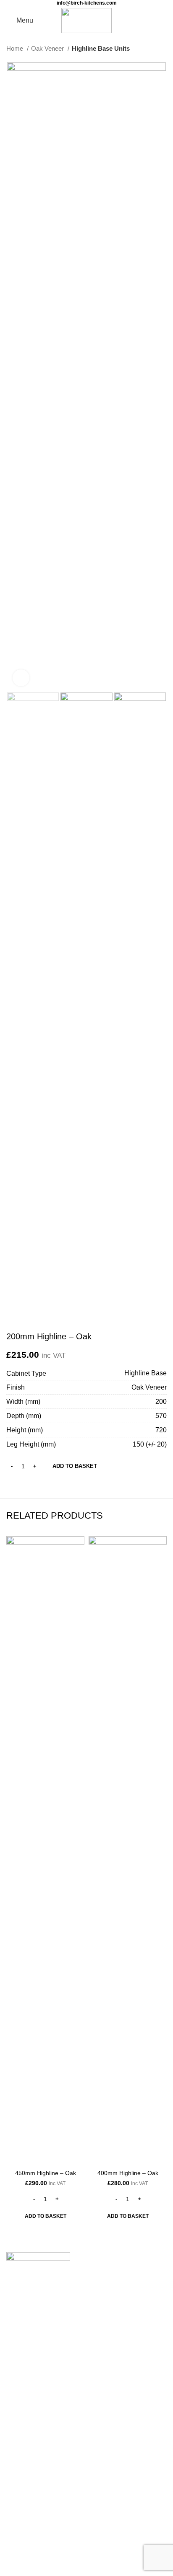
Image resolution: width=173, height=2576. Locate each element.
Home (16, 48)
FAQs (15, 2482)
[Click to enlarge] (21, 678)
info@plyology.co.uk (38, 2415)
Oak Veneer (48, 48)
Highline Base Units (101, 48)
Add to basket (75, 1466)
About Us (20, 2466)
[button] (46, 2216)
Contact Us (24, 2369)
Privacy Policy (28, 2513)
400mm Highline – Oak (128, 2173)
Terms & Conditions (35, 2529)
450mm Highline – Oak (46, 2173)
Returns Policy (28, 2498)
